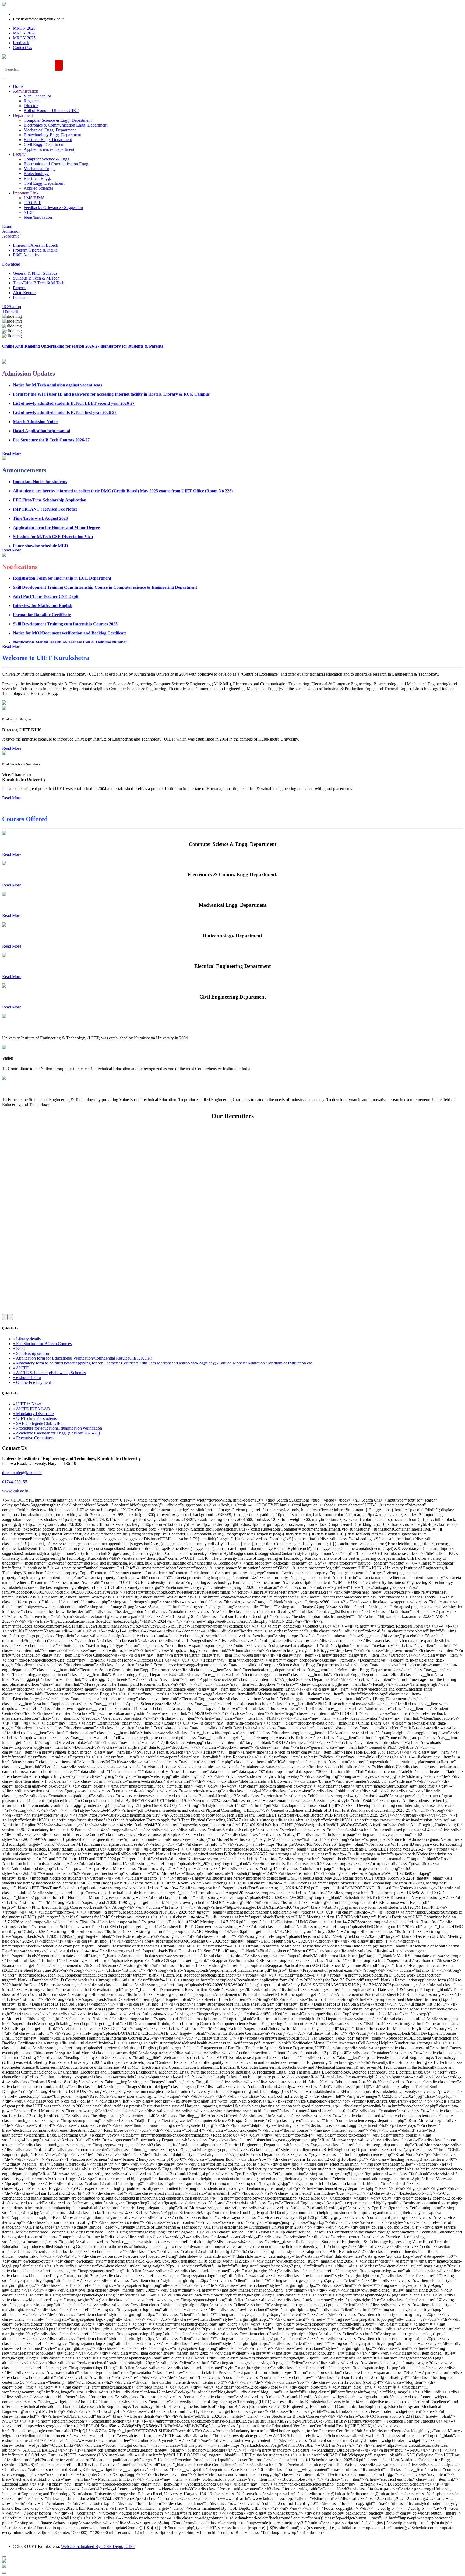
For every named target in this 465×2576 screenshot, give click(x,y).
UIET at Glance (17, 1027)
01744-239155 (15, 1482)
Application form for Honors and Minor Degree (56, 502)
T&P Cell (10, 311)
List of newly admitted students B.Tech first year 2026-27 (65, 387)
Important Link (26, 193)
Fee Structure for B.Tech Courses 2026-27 (51, 415)
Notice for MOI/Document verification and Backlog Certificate (70, 608)
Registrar (31, 101)
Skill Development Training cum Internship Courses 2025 (65, 599)
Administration (26, 91)
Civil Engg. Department (44, 144)
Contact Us (22, 48)
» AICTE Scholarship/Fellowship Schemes (49, 1373)
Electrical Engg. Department (48, 140)
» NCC (19, 1348)
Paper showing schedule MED (40, 520)
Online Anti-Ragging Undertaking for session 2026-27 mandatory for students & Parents (83, 346)
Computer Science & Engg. (47, 159)
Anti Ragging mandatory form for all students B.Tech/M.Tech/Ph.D (75, 539)
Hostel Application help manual (41, 406)
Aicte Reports (25, 293)
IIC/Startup (12, 307)
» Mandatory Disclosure (33, 1414)
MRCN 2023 (24, 28)
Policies (20, 297)
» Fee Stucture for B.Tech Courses (42, 1344)
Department (23, 115)
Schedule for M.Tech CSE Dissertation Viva (53, 511)
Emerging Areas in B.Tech (36, 245)
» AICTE (21, 1368)
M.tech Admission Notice (36, 397)
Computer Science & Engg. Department (58, 120)
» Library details (27, 1339)
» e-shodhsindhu (27, 1378)
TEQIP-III (33, 203)
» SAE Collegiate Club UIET (38, 1423)
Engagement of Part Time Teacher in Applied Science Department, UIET (80, 626)
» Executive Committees (34, 1438)
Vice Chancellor (37, 96)
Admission (11, 231)
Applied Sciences (38, 188)
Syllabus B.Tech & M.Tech (36, 278)
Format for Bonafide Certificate (42, 590)
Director (31, 106)
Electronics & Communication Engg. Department (66, 125)
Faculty (19, 154)
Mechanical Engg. (39, 169)
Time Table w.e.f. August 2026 (40, 493)
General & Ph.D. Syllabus (35, 273)
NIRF (29, 212)
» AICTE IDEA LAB (31, 1409)
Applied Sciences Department (49, 149)
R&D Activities (26, 255)
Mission (9, 1089)
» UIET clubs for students (35, 1418)
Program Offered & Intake (35, 250)
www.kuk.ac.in (15, 1491)
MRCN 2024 (24, 33)
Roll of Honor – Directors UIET (51, 111)
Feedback (21, 43)
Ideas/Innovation (38, 217)
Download (11, 264)
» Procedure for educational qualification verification (57, 1428)
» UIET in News (27, 1404)
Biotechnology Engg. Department (52, 135)
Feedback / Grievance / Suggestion (53, 207)
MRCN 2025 (24, 38)
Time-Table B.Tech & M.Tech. (39, 283)
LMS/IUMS (34, 198)
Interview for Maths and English (43, 580)
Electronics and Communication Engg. (57, 164)
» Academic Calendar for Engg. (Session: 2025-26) (56, 1433)
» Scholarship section (31, 1353)
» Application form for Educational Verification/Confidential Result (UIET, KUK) (82, 1358)
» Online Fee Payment (32, 1382)
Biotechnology (36, 174)
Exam (7, 226)
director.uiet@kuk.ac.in (22, 1473)
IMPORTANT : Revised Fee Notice (45, 484)
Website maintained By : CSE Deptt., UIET (98, 2547)
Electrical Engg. (37, 178)
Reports (20, 288)
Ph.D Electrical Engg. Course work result (51, 530)
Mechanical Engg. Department (50, 130)
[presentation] (5, 1317)
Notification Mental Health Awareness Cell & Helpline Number (70, 617)
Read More (12, 854)
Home (18, 86)
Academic (11, 236)
